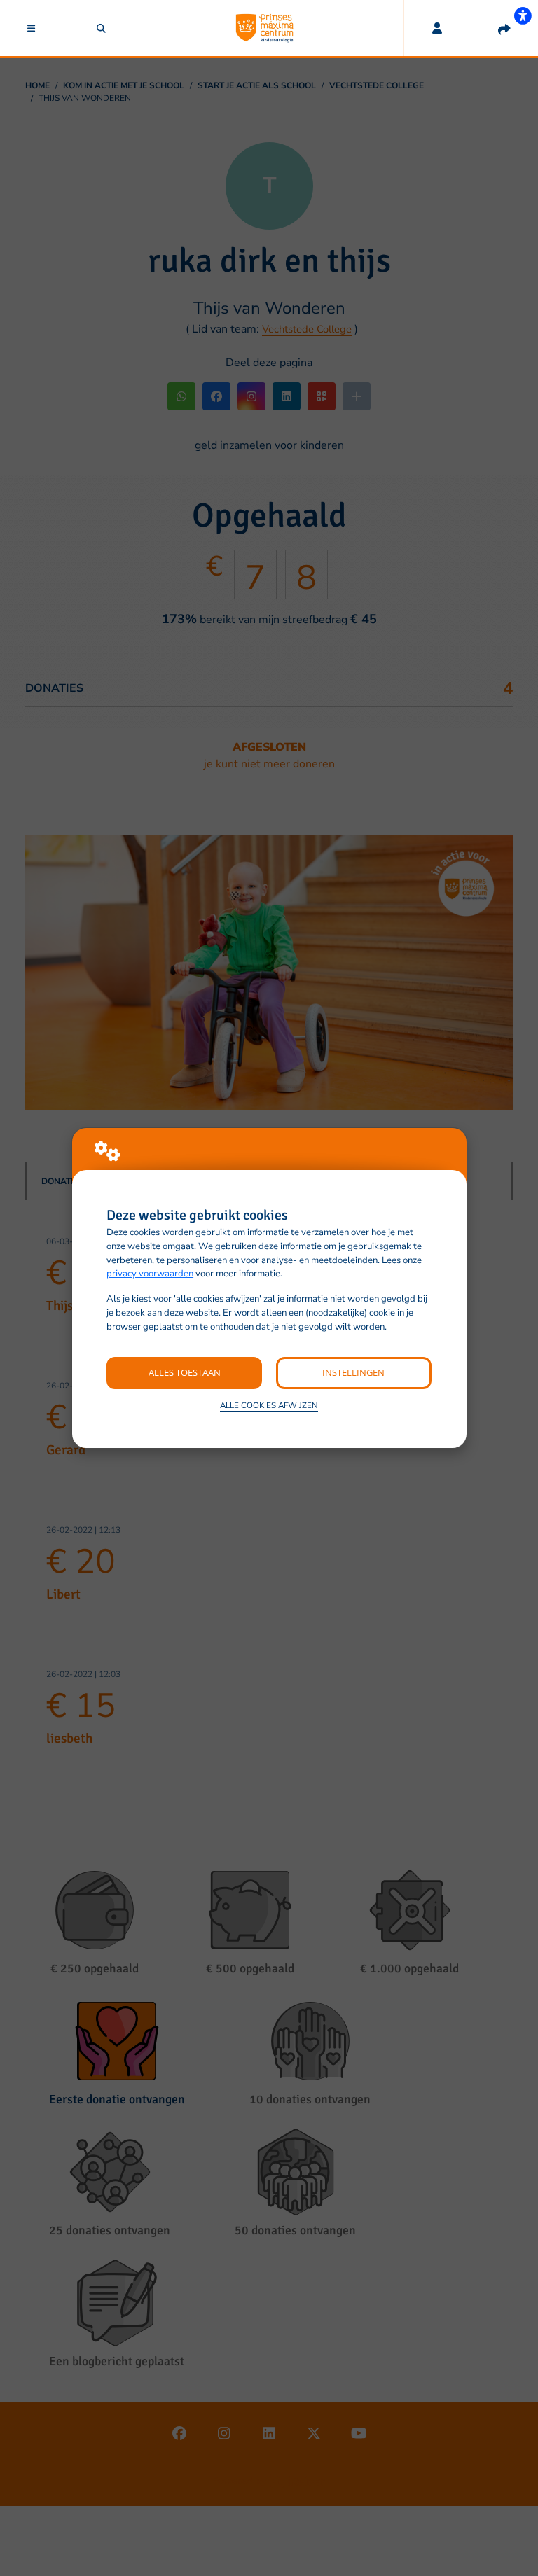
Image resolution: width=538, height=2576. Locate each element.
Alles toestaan (185, 1372)
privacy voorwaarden (150, 1274)
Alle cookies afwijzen (269, 1405)
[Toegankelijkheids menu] (523, 15)
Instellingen (353, 1372)
